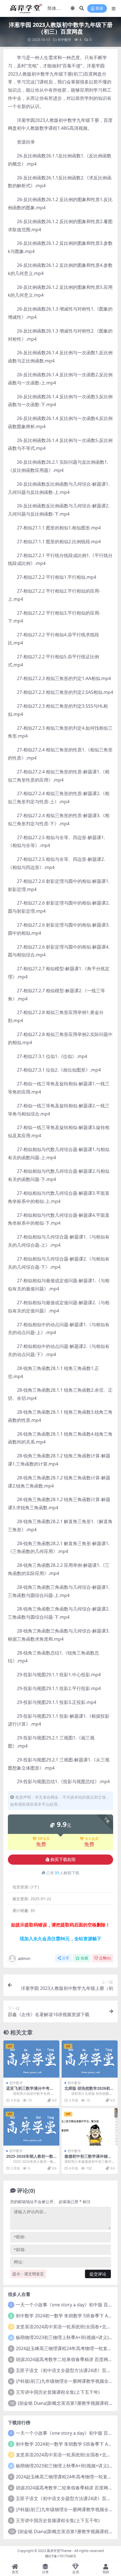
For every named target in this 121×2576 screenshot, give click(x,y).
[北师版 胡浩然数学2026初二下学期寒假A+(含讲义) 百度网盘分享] (90, 2059)
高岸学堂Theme (59, 2551)
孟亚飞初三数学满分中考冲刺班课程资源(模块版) (30, 2091)
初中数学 (64, 40)
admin (24, 1958)
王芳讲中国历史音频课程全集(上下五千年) (58, 2392)
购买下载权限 (63, 1860)
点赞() (105, 1958)
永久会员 (92, 1839)
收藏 (84, 1958)
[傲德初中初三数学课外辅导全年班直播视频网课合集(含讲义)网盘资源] (90, 2127)
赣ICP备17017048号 (61, 2556)
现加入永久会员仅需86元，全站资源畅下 (60, 1939)
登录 (99, 9)
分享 (66, 1958)
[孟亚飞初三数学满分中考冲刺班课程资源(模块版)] (31, 2059)
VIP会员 (44, 1839)
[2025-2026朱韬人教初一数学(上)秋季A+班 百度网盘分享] (31, 2127)
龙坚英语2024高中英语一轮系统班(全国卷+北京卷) (66, 2327)
